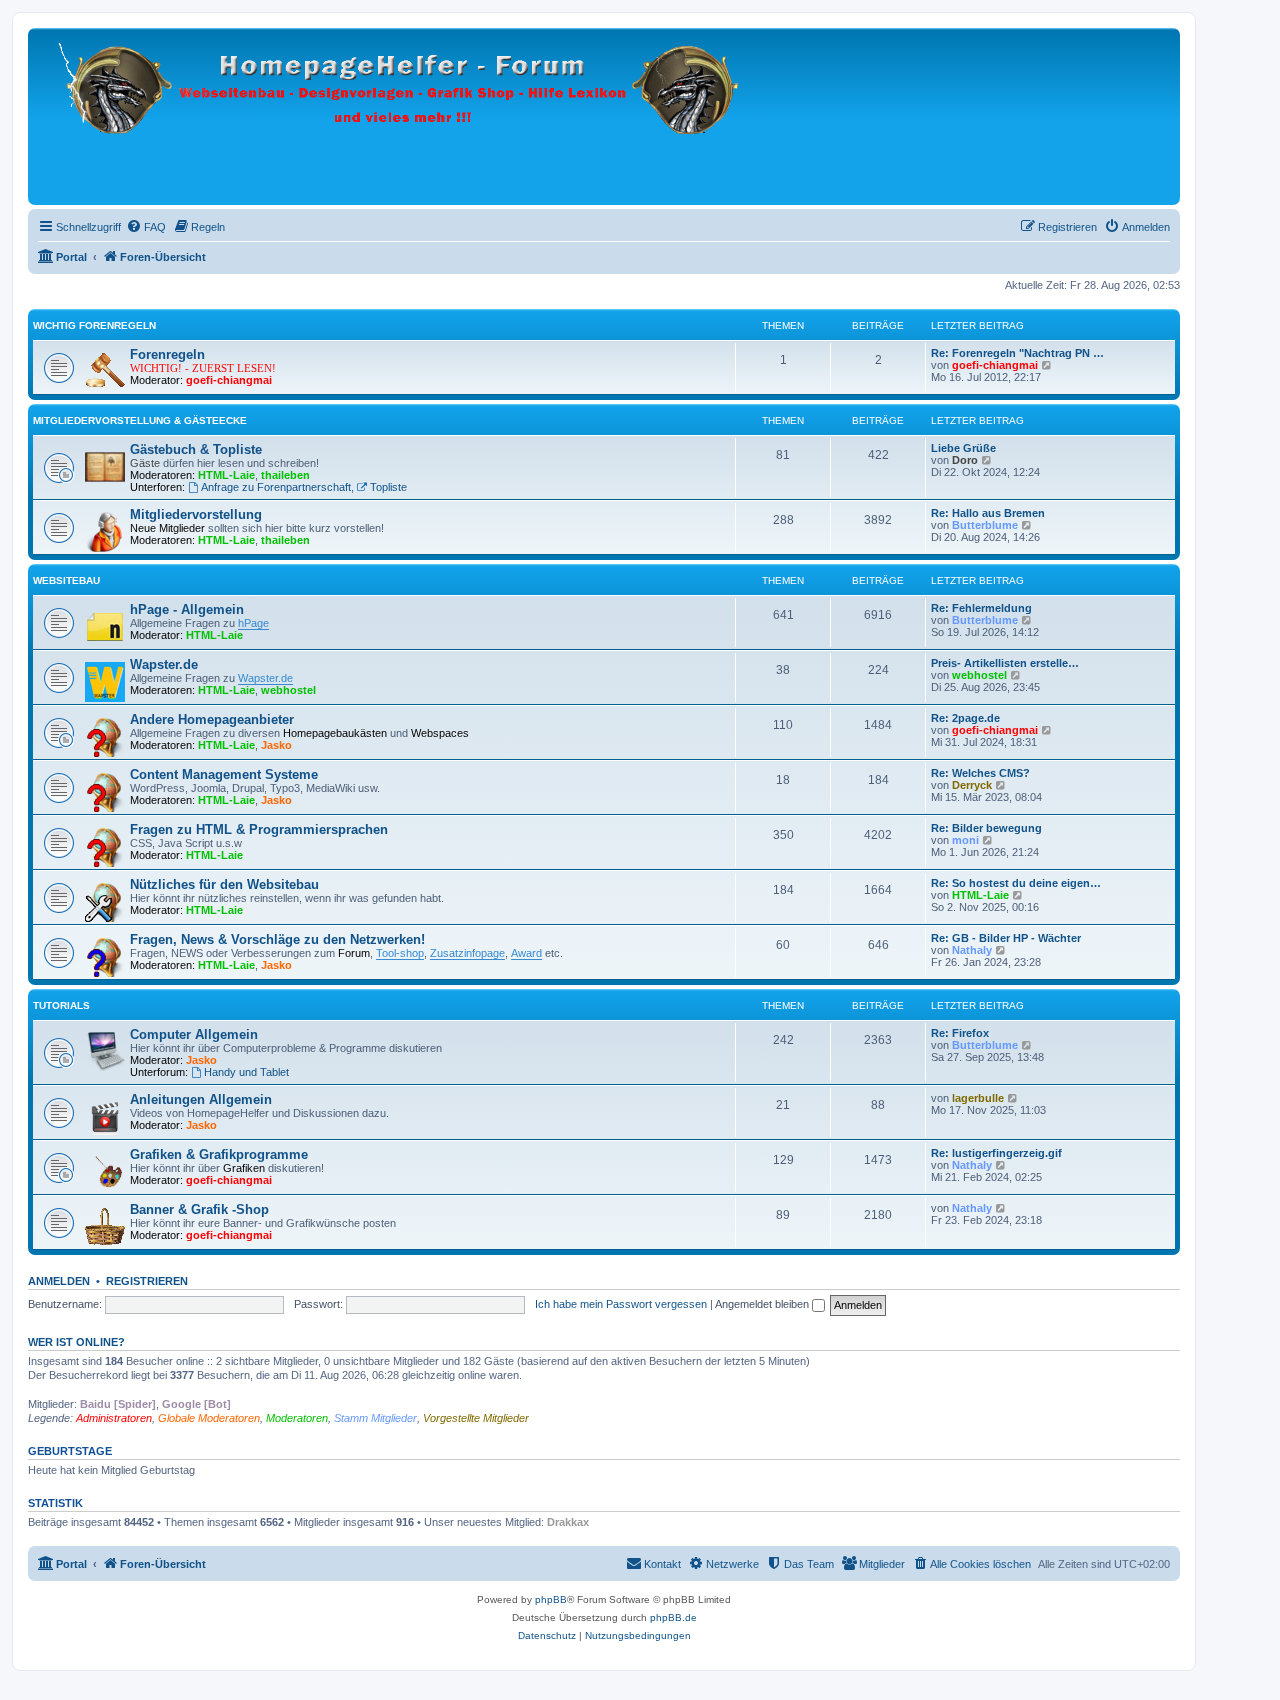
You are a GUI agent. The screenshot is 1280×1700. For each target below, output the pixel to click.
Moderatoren (297, 1418)
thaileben (285, 475)
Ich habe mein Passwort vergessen (621, 1304)
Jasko (276, 745)
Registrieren (147, 1281)
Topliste (388, 487)
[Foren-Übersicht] (404, 116)
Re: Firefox (960, 1033)
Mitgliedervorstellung (196, 514)
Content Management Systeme (224, 774)
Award (526, 953)
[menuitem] (146, 227)
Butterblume (985, 525)
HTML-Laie (226, 475)
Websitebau (66, 580)
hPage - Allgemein (187, 609)
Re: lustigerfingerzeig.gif (996, 1153)
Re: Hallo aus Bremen (988, 513)
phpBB (551, 1599)
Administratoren (114, 1418)
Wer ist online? (76, 1342)
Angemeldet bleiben (763, 1304)
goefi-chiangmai (229, 380)
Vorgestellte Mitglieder (476, 1418)
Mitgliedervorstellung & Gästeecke (140, 420)
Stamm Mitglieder (375, 1418)
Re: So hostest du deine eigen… (1016, 883)
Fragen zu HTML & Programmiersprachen (259, 829)
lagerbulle (978, 1098)
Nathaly (972, 950)
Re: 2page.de (965, 718)
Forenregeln (167, 354)
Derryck (972, 785)
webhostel (288, 690)
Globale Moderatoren (209, 1418)
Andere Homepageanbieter (212, 719)
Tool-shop (400, 953)
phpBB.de (673, 1617)
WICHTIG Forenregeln (94, 325)
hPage (253, 623)
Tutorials (61, 1005)
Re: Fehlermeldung (981, 608)
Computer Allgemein (194, 1034)
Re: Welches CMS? (980, 773)
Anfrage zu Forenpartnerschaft (276, 487)
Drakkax (568, 1522)
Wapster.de (164, 664)
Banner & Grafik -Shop (199, 1209)
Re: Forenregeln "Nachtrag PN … (1017, 353)
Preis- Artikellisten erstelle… (1005, 663)
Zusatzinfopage (467, 953)
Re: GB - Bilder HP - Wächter (1006, 938)
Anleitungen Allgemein (201, 1099)
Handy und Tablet (246, 1072)
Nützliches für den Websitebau (224, 884)
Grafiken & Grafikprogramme (219, 1154)
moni (965, 840)
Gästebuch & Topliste (196, 449)
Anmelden (59, 1281)
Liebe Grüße (963, 448)
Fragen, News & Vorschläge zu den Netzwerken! (277, 939)
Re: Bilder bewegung (986, 828)
